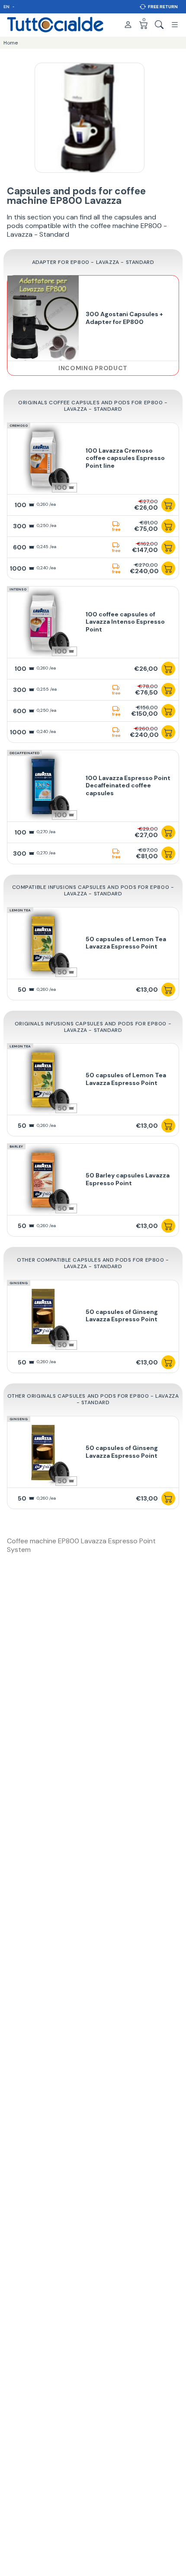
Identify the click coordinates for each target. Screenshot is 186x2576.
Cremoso (19, 425)
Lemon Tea (20, 910)
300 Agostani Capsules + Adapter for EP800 (124, 318)
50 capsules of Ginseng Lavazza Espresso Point (122, 1316)
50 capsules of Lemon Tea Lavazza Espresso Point (126, 943)
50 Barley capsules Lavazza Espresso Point (128, 1179)
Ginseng (19, 1283)
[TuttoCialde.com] (55, 25)
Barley (16, 1146)
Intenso (18, 589)
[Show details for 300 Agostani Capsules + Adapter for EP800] (43, 318)
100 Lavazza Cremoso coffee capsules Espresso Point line (125, 458)
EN (7, 7)
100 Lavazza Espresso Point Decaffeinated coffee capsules (128, 785)
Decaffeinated (24, 753)
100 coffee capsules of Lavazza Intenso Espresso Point (125, 622)
